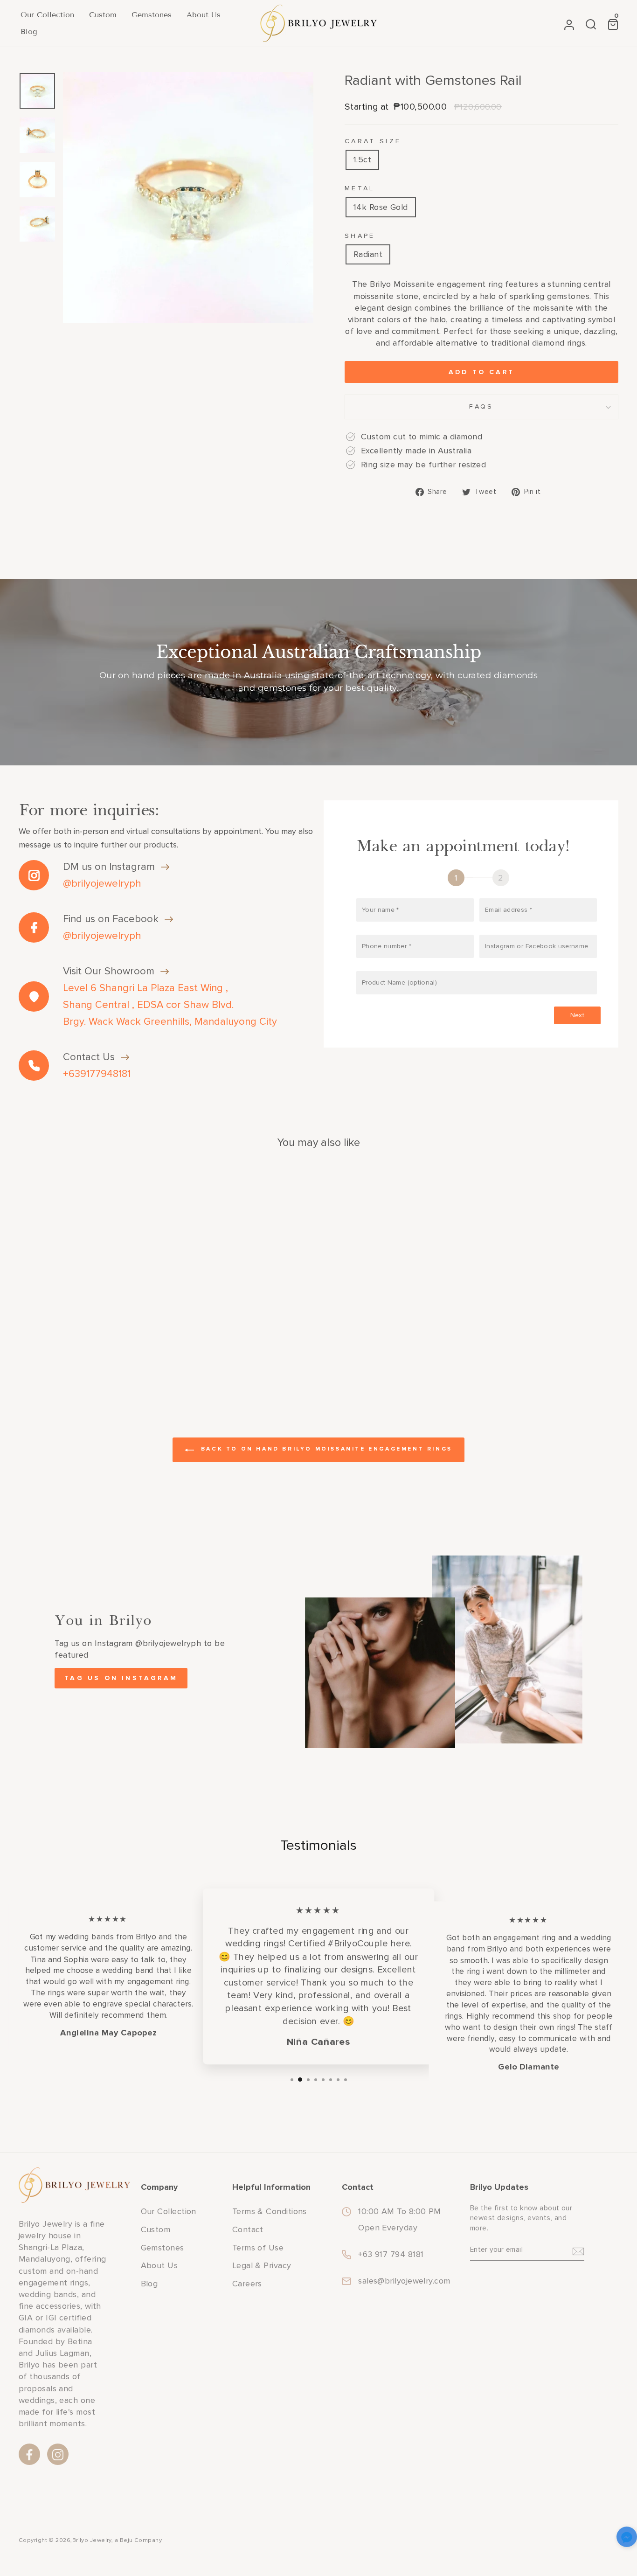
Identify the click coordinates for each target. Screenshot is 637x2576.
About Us (204, 15)
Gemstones (152, 15)
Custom (103, 15)
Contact (248, 2229)
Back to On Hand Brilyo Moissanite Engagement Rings (325, 1449)
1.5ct (362, 160)
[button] (627, 2538)
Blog (29, 31)
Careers (247, 2284)
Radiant (368, 254)
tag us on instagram (121, 1678)
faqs (481, 406)
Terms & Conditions (270, 2211)
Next (577, 1015)
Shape (360, 236)
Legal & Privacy (262, 2265)
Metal (360, 188)
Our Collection (47, 15)
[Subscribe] (578, 2250)
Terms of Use (258, 2248)
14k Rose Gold (381, 207)
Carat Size (373, 141)
